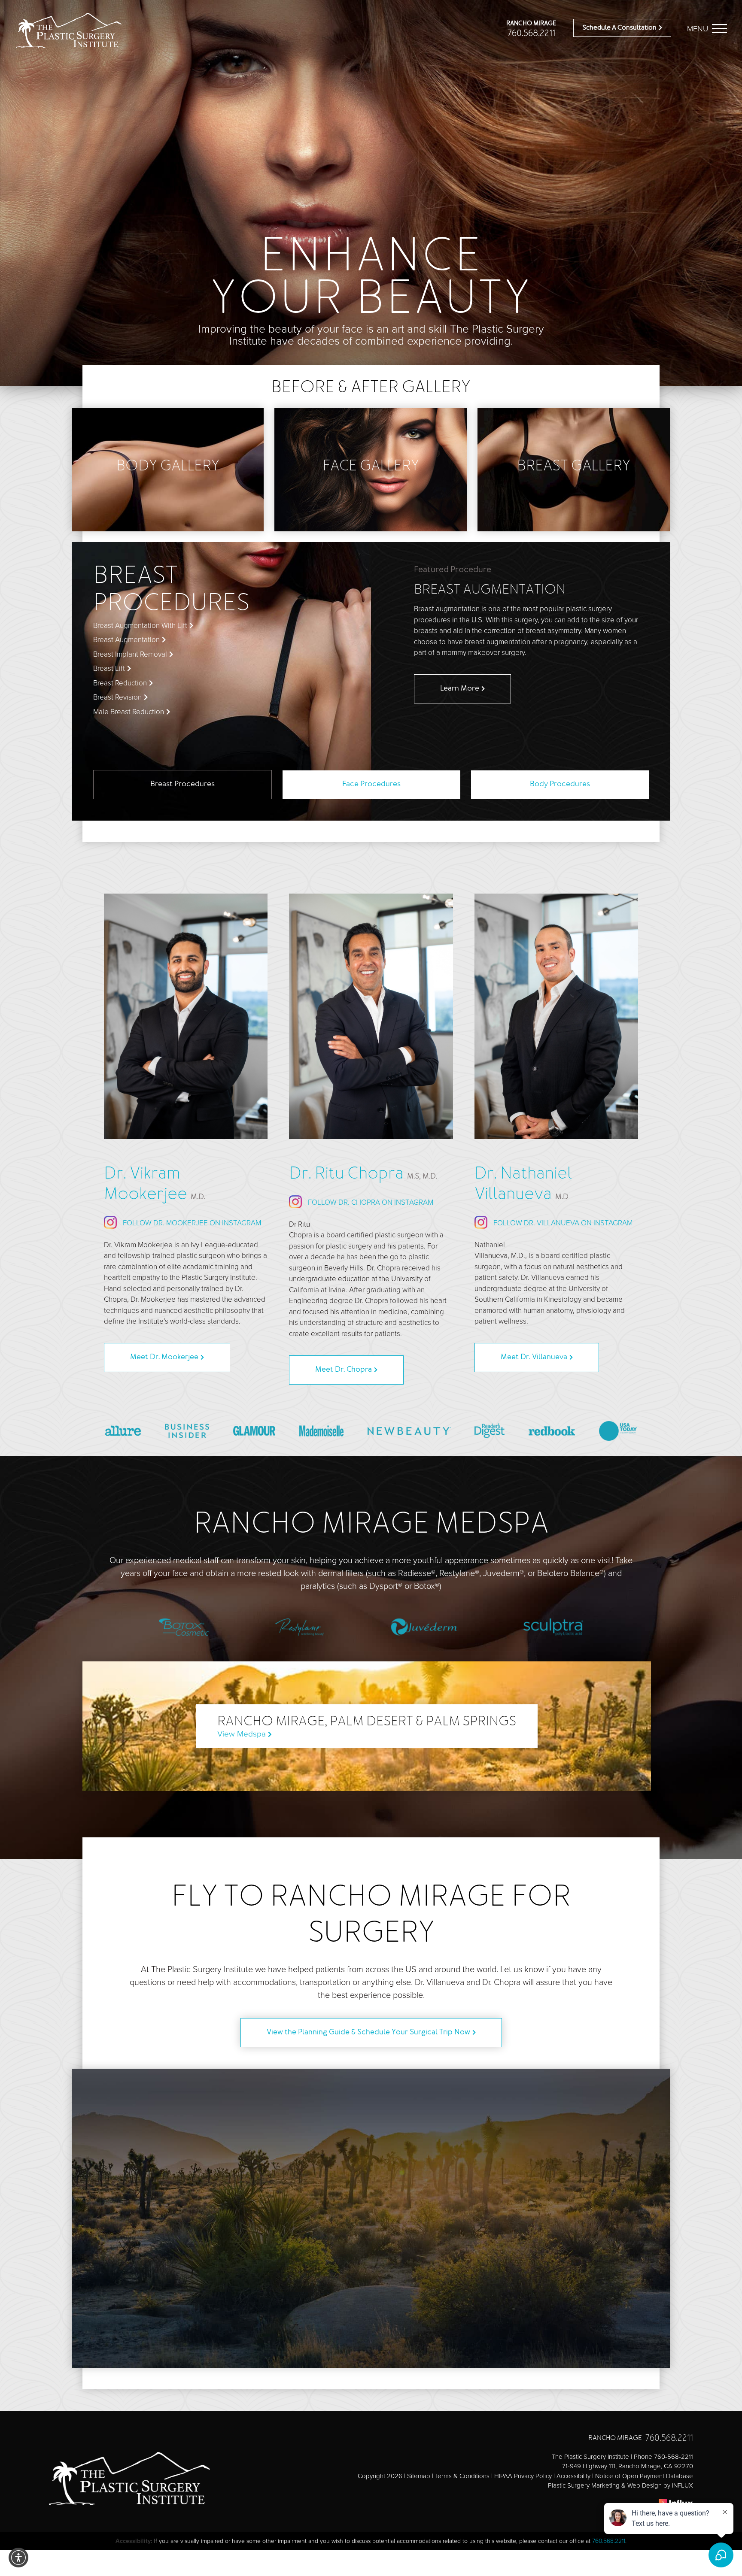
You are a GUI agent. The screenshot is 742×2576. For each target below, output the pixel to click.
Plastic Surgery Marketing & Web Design (605, 2485)
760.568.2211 (531, 34)
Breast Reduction (120, 683)
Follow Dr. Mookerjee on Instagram (191, 1223)
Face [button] (371, 785)
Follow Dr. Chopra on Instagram (370, 1202)
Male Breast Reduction (129, 712)
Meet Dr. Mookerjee (164, 1358)
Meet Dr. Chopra (344, 1370)
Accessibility (573, 2476)
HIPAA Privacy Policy (523, 2476)
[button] (18, 2558)
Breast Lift (109, 668)
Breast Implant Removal (130, 654)
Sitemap (419, 2476)
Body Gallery (168, 467)
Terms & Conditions (462, 2476)
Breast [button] (182, 785)
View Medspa (242, 1734)
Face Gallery (371, 467)
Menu (698, 29)
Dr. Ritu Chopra (363, 1174)
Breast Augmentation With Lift (140, 626)
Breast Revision (117, 697)
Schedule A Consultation (619, 28)
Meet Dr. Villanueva (534, 1358)
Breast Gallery (574, 467)
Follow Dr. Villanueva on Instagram (562, 1223)
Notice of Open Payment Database (644, 2476)
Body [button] (560, 785)
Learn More (460, 689)
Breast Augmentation (126, 640)
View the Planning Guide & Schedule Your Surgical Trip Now (368, 2033)
